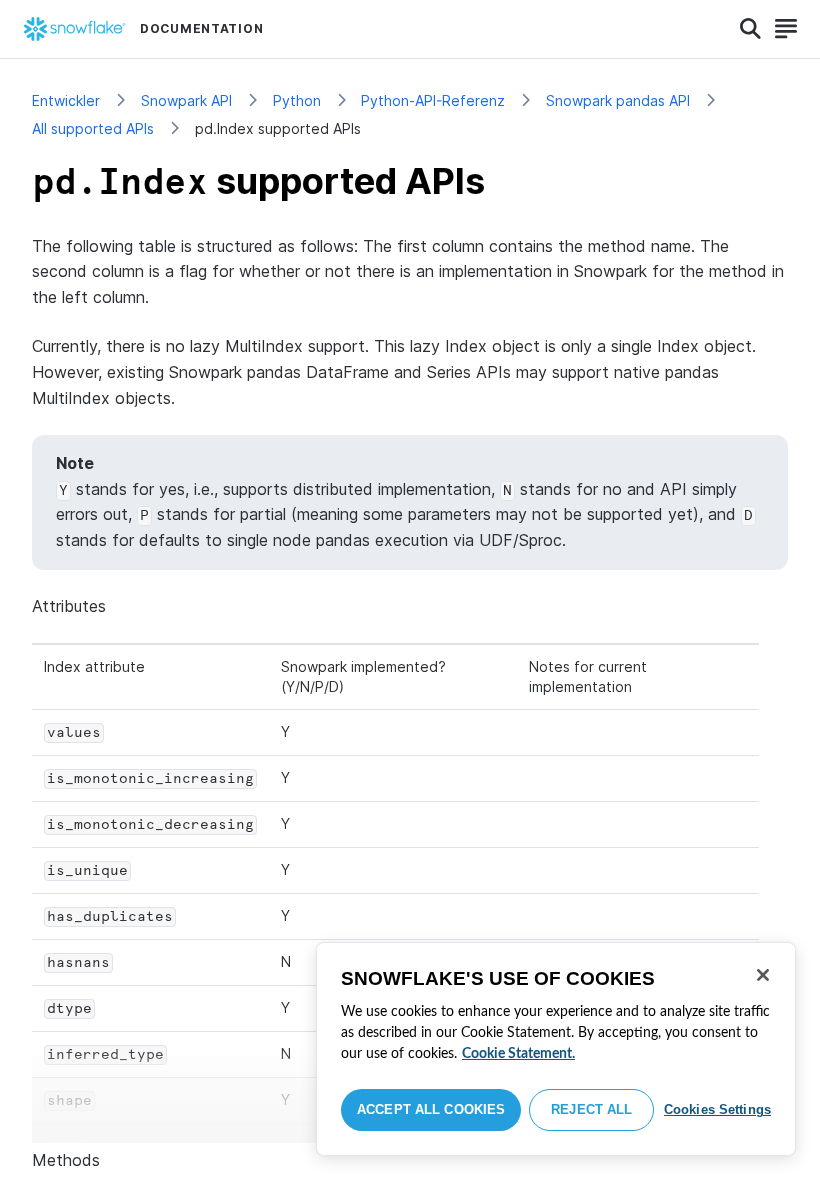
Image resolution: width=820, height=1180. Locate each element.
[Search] (750, 29)
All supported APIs (93, 128)
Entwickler (66, 100)
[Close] (763, 975)
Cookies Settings (717, 1109)
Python (297, 100)
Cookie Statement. (518, 1054)
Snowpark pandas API (618, 100)
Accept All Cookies (431, 1109)
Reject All (591, 1109)
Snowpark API (186, 100)
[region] (556, 1049)
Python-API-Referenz (433, 100)
